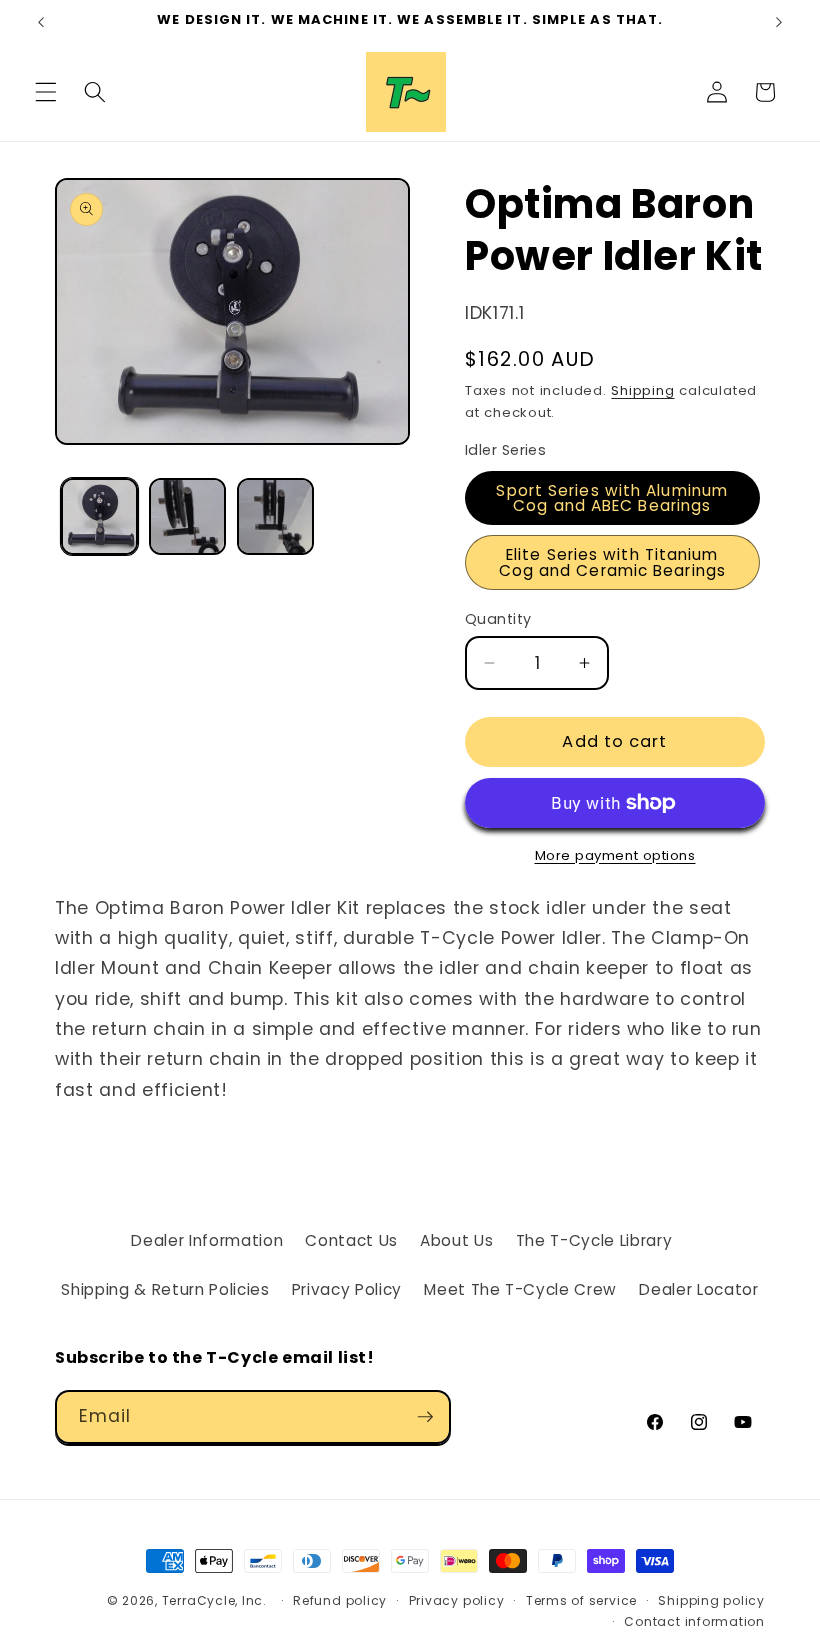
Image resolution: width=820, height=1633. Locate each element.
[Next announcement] (779, 22)
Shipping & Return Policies (165, 1289)
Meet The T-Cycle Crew (520, 1289)
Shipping (642, 390)
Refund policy (340, 1600)
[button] (46, 92)
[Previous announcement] (41, 22)
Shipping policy (711, 1600)
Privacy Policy (347, 1289)
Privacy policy (457, 1600)
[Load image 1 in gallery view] (99, 516)
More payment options (615, 855)
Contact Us (351, 1240)
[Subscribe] (425, 1417)
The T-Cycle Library (594, 1240)
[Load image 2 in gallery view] (187, 516)
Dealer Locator (698, 1289)
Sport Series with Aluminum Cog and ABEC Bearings (612, 498)
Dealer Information (207, 1240)
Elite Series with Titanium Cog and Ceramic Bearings (612, 562)
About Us (456, 1240)
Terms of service (581, 1600)
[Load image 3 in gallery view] (275, 516)
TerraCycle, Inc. (214, 1600)
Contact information (694, 1621)
